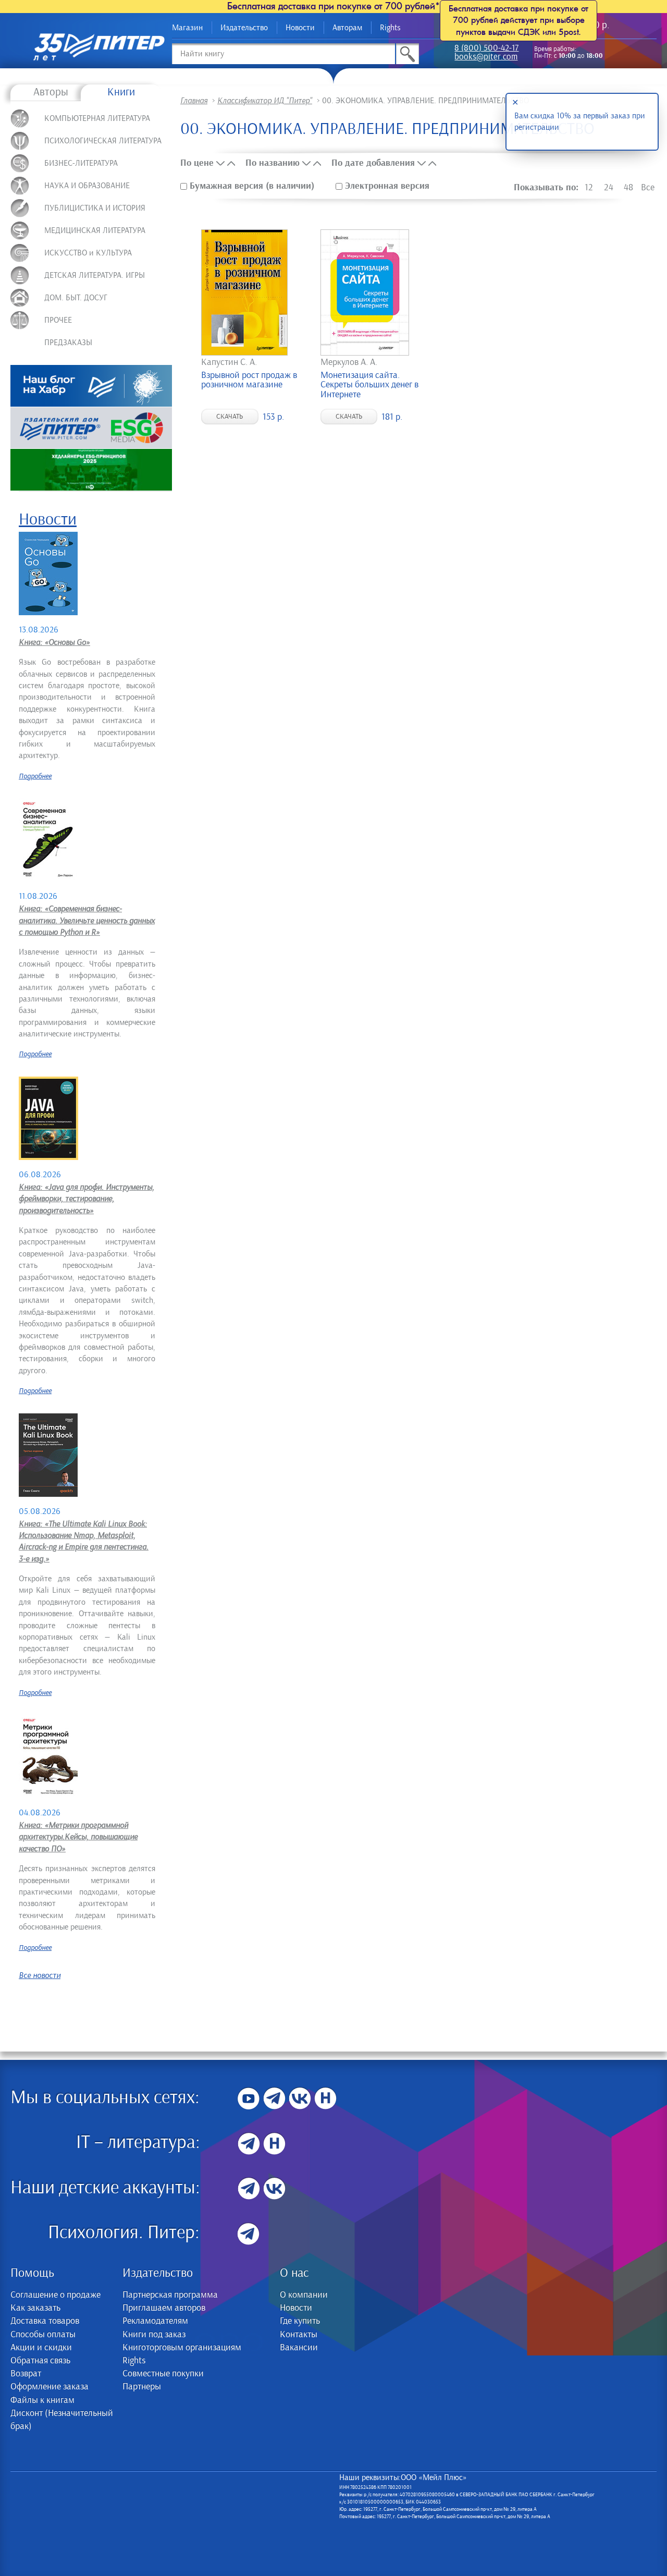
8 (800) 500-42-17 (486, 49)
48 (628, 188)
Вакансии (299, 2348)
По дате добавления (373, 163)
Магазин (187, 28)
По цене (197, 163)
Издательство (244, 28)
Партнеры (142, 2387)
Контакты (299, 2335)
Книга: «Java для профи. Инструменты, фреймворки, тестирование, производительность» (87, 1199)
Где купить (300, 2321)
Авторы (51, 92)
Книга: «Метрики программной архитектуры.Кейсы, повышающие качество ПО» (78, 1837)
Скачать (230, 417)
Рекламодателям (155, 2321)
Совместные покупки (163, 2374)
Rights (390, 28)
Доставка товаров (45, 2321)
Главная (194, 101)
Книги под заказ (154, 2335)
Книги (121, 92)
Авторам (347, 28)
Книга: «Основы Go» (54, 642)
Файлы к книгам (42, 2400)
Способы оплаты (43, 2335)
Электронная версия (386, 186)
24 (609, 188)
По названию (273, 163)
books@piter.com (486, 58)
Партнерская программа (170, 2295)
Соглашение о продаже (55, 2295)
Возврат (26, 2374)
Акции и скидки (41, 2348)
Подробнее (35, 776)
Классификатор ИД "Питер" (265, 101)
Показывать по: (546, 187)
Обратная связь (40, 2361)
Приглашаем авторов (164, 2308)
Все (648, 188)
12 (589, 188)
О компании (304, 2295)
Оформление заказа (50, 2387)
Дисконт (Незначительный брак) (62, 2420)
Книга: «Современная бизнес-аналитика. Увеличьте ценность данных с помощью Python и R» (87, 920)
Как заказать (35, 2308)
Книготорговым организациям (182, 2348)
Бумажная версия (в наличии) (252, 186)
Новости (300, 28)
